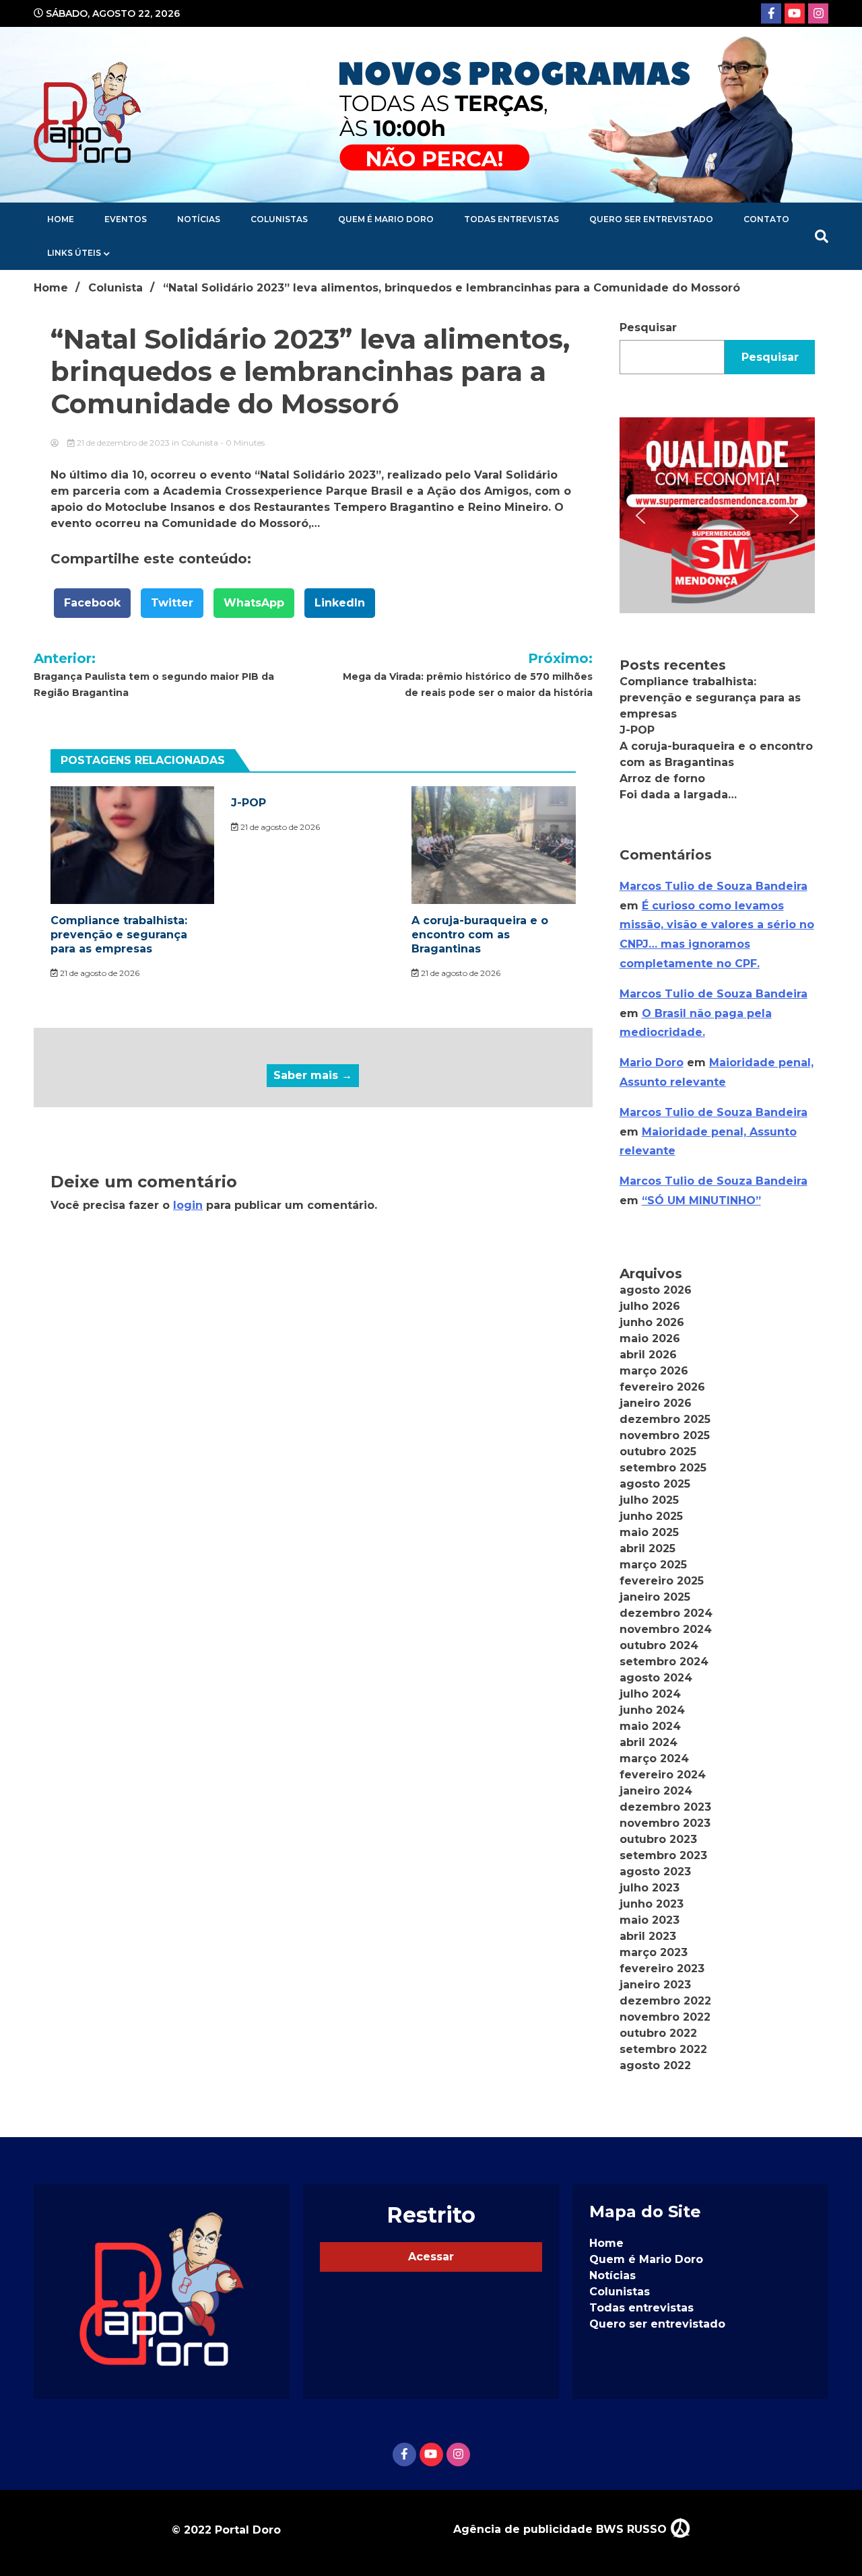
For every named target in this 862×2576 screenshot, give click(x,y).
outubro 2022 (658, 2033)
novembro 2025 (665, 1435)
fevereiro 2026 (662, 1387)
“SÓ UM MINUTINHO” (701, 1200)
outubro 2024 (659, 1645)
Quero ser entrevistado (651, 219)
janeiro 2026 (656, 1403)
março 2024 (654, 1759)
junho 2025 (651, 1516)
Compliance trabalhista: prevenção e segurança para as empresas (119, 935)
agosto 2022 (655, 2065)
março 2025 (653, 1565)
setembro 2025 (663, 1468)
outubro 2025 (658, 1452)
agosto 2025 (655, 1484)
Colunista (200, 443)
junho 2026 (652, 1322)
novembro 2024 (666, 1629)
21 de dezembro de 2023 (123, 443)
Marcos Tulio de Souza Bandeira (714, 886)
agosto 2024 (656, 1678)
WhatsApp (254, 603)
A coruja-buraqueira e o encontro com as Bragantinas (480, 935)
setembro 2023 (663, 1855)
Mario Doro (652, 1063)
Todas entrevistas (511, 219)
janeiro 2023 (655, 1985)
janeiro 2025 (655, 1597)
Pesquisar (648, 327)
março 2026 (654, 1371)
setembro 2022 (663, 2049)
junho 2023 (652, 1904)
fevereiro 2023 (662, 1969)
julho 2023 (650, 1888)
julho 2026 (650, 1306)
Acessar (431, 2257)
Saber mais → (313, 1075)
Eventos (126, 219)
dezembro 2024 (666, 1613)
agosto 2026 (656, 1290)
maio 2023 (650, 1920)
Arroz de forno (662, 778)
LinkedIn (340, 603)
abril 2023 (648, 1936)
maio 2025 (649, 1532)
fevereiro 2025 (662, 1581)
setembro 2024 (664, 1662)
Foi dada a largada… (678, 795)
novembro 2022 (665, 2017)
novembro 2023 (665, 1823)
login (188, 1205)
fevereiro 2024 (663, 1775)
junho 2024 (652, 1710)
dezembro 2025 (665, 1419)
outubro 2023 (658, 1839)
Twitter (172, 603)
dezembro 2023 (665, 1807)
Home (61, 219)
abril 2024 (649, 1742)
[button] (717, 515)
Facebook (92, 603)
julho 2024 (650, 1694)
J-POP (248, 803)
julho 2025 (649, 1500)
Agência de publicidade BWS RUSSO (562, 2529)
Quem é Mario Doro (386, 219)
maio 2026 (650, 1338)
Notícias (199, 219)
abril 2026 (648, 1355)
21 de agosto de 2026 (99, 973)
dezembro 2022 (665, 2001)
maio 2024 (650, 1726)
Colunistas (279, 219)
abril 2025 (648, 1548)
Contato (766, 219)
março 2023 (654, 1952)
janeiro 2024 (656, 1791)
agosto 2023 (655, 1872)
